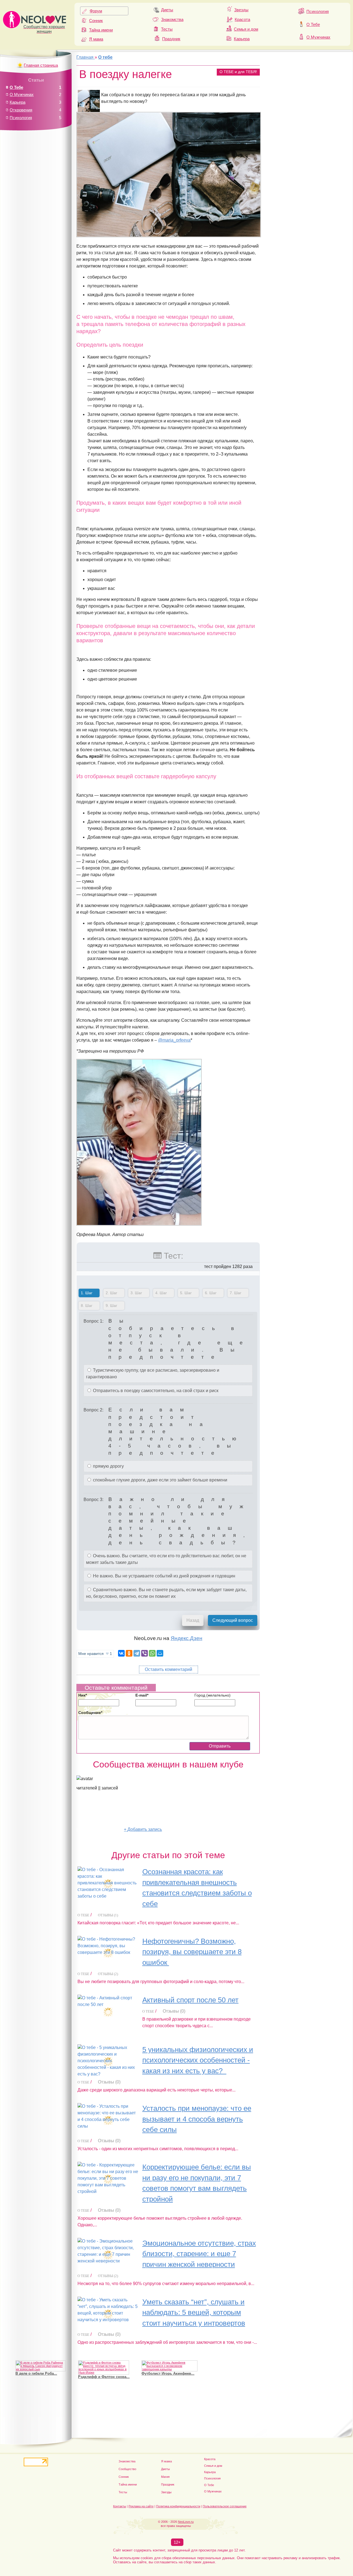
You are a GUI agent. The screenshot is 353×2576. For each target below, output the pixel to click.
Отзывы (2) (108, 1974)
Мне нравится (95, 1654)
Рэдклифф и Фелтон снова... (104, 2377)
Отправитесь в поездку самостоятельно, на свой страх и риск (155, 1391)
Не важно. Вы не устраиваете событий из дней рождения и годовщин (164, 1576)
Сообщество (127, 2469)
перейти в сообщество (100, 1829)
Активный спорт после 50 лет (190, 2000)
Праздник (171, 39)
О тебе (83, 1915)
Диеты (167, 10)
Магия (165, 2477)
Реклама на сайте (141, 2506)
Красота (242, 19)
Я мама (96, 39)
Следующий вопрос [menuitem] (233, 1620)
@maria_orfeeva (174, 1040)
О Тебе (313, 24)
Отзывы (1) (108, 1915)
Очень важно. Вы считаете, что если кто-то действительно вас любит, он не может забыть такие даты (166, 1559)
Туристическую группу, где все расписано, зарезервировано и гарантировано (153, 1373)
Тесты (167, 29)
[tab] (89, 1294)
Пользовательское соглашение (225, 2506)
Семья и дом (246, 29)
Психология (318, 11)
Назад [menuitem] (193, 1620)
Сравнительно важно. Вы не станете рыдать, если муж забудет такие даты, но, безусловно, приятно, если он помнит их (166, 1593)
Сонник (96, 21)
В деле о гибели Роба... (36, 2373)
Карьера (242, 39)
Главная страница (41, 65)
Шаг (85, 1293)
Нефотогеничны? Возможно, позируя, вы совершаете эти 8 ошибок (192, 1952)
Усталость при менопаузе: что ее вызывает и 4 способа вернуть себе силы (197, 2119)
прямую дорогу (108, 1466)
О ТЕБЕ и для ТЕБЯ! (238, 72)
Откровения (21, 110)
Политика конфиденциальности (178, 2506)
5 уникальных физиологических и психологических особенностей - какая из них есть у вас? (198, 2060)
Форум (96, 11)
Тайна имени (101, 30)
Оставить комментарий (169, 1669)
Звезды (241, 10)
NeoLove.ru (186, 2522)
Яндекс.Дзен (187, 1638)
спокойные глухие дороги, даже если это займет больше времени (160, 1480)
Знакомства (172, 19)
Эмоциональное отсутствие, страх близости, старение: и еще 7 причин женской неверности (199, 2254)
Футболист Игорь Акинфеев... (168, 2373)
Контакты (120, 2506)
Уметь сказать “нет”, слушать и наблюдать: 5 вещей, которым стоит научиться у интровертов (194, 2312)
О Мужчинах (318, 37)
